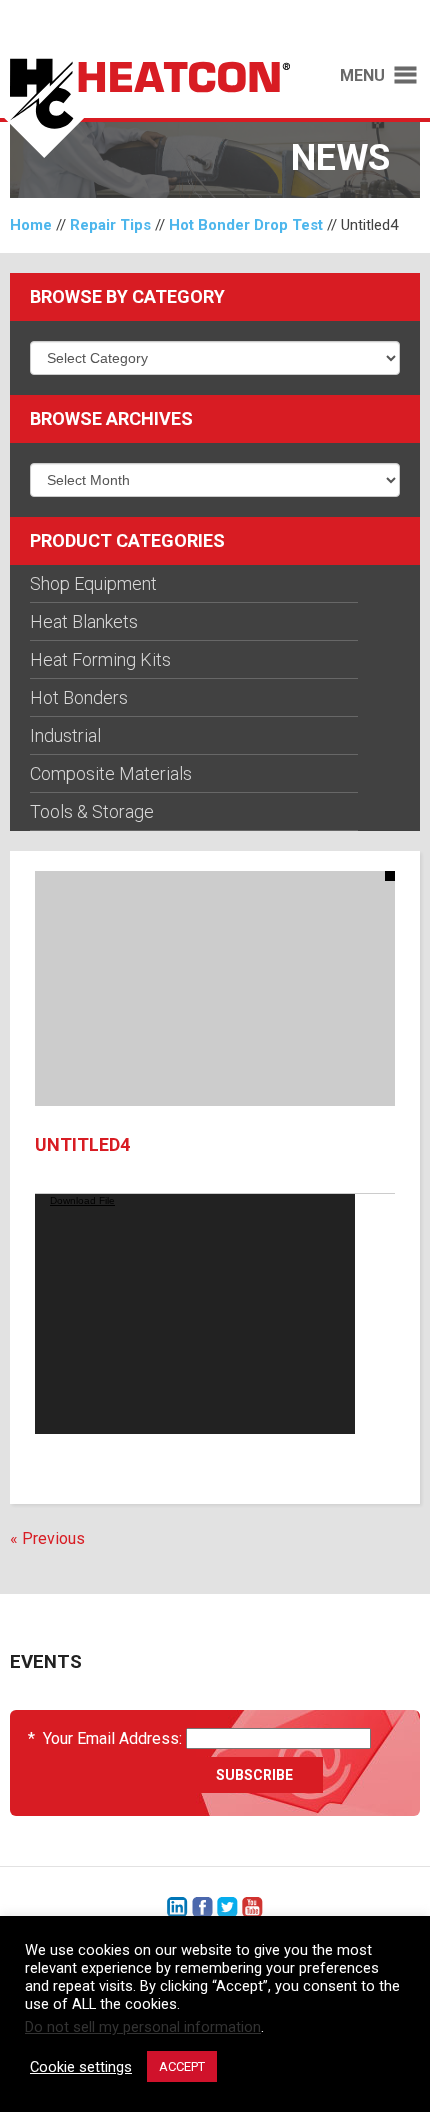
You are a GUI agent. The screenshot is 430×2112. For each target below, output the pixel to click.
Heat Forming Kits (100, 659)
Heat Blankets (84, 621)
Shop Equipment (93, 583)
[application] (195, 1314)
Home (31, 225)
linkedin (177, 1907)
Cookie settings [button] (81, 2067)
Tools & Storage (92, 811)
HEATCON (151, 108)
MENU (362, 76)
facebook (202, 1907)
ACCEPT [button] (182, 2066)
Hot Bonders (79, 697)
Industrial (65, 735)
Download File (82, 1201)
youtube (252, 1907)
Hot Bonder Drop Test (246, 225)
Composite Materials (111, 773)
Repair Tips (110, 225)
